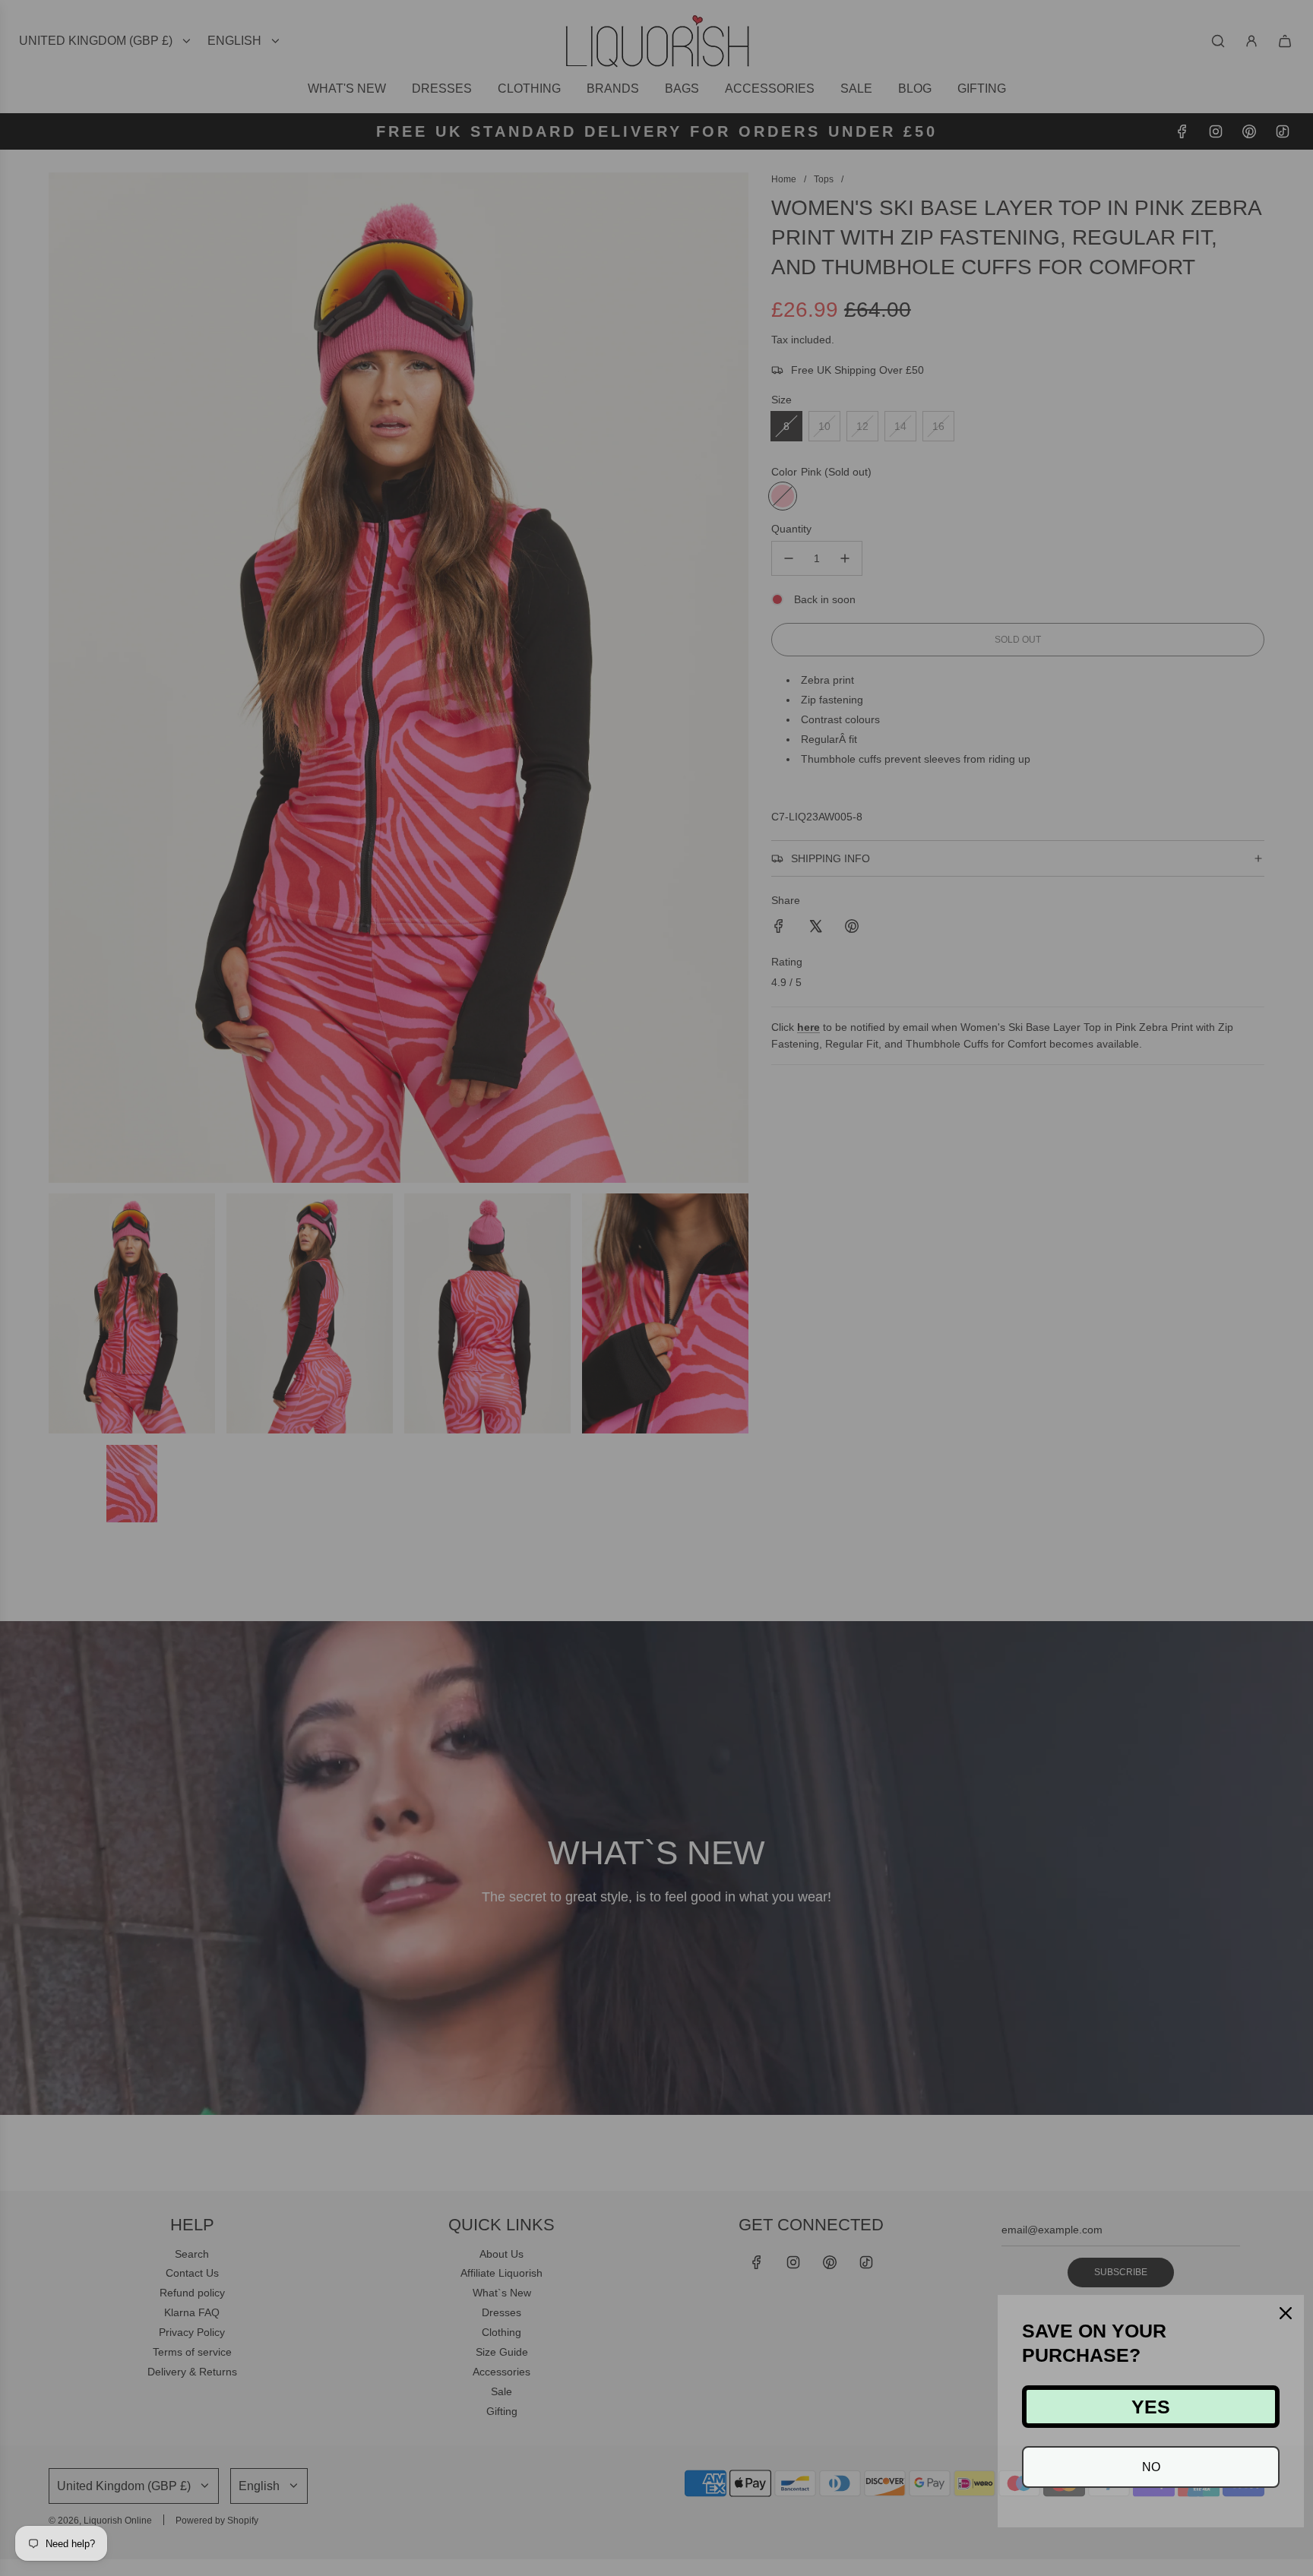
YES (1151, 2407)
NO (1151, 2467)
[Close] (1286, 2313)
